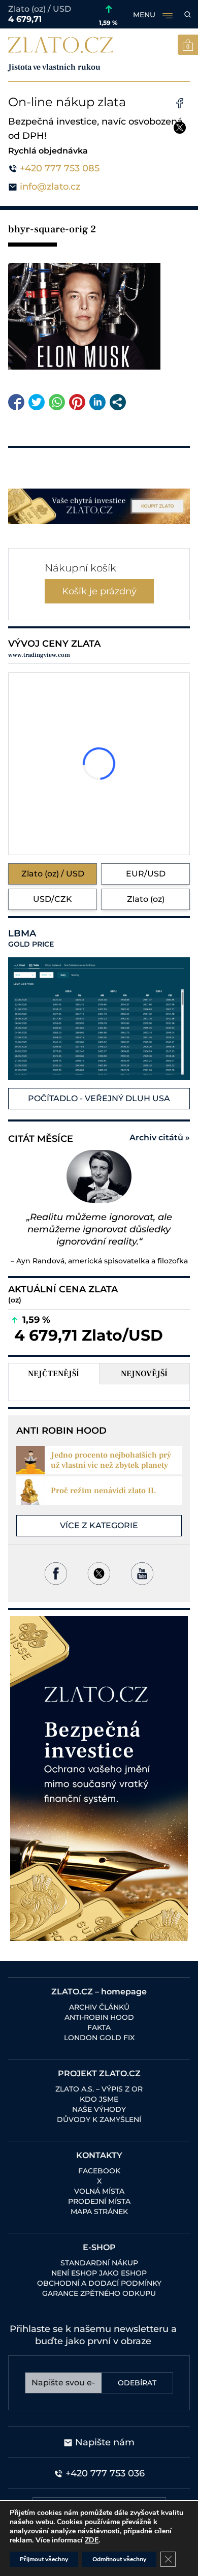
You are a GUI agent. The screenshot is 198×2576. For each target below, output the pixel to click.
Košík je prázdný (99, 591)
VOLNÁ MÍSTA (99, 2191)
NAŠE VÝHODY (99, 2109)
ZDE (92, 2540)
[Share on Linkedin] (97, 402)
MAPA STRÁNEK (99, 2211)
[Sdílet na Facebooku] (16, 402)
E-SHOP (99, 2247)
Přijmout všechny (44, 2559)
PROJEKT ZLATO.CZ (99, 2073)
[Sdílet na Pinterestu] (77, 402)
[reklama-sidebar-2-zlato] (99, 1779)
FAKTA (99, 2027)
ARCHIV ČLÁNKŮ (99, 2007)
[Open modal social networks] (118, 402)
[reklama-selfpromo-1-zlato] (99, 506)
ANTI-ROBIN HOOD (99, 2017)
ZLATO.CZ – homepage (99, 1992)
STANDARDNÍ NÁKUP (99, 2263)
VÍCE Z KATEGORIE (99, 1525)
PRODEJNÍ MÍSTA (99, 2201)
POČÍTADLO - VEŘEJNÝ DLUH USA (99, 1098)
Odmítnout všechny (119, 2559)
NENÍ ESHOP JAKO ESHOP (99, 2273)
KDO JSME (99, 2099)
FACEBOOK (99, 2171)
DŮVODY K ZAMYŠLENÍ (99, 2119)
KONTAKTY (99, 2155)
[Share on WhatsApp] (57, 402)
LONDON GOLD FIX (99, 2038)
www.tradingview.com (39, 655)
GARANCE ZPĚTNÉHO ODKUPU (99, 2293)
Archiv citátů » (160, 1138)
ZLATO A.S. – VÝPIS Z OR (99, 2089)
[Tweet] (37, 402)
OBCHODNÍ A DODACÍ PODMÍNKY (99, 2283)
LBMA (31, 938)
